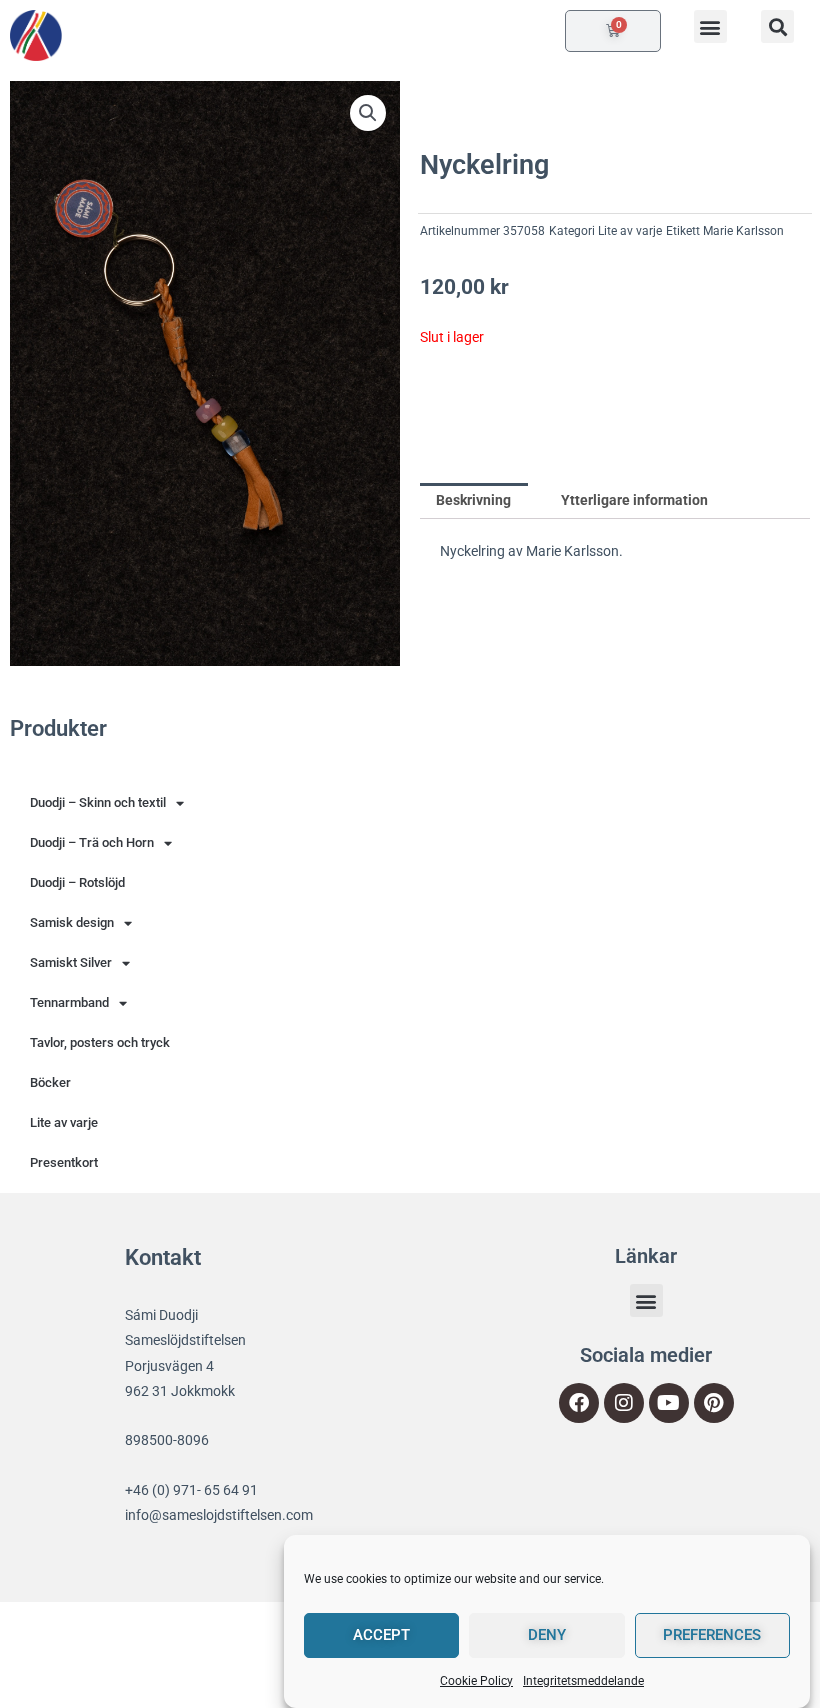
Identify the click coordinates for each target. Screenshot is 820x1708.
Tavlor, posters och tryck (100, 1042)
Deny (547, 1635)
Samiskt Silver (71, 962)
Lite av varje (630, 231)
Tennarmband (69, 1002)
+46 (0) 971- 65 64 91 (191, 1490)
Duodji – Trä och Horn (92, 842)
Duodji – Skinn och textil (98, 802)
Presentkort (64, 1162)
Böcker (50, 1082)
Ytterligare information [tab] (634, 500)
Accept (381, 1635)
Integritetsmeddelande (583, 1681)
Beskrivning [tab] (473, 500)
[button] (710, 26)
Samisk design (72, 922)
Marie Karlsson (743, 231)
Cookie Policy (476, 1681)
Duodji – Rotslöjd (77, 882)
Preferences (712, 1635)
